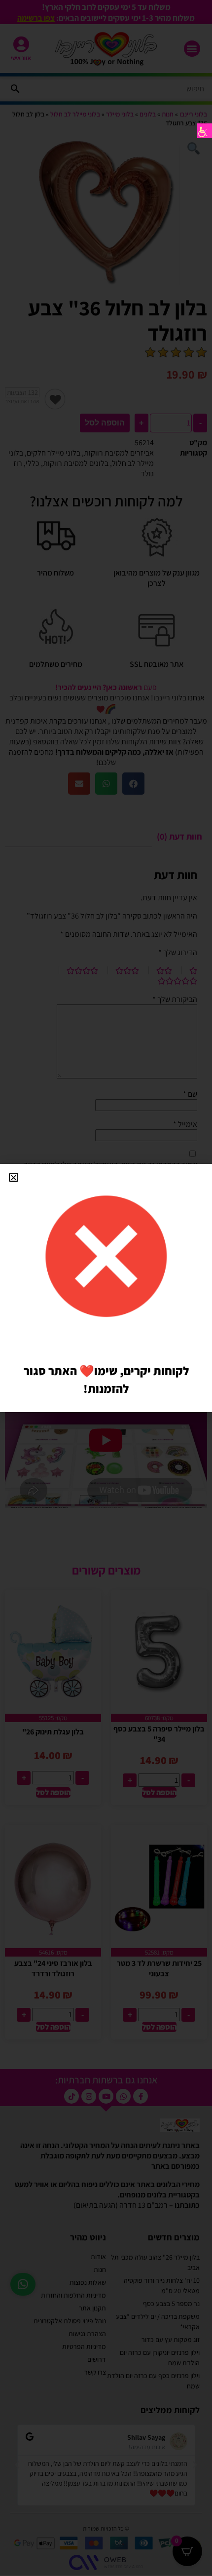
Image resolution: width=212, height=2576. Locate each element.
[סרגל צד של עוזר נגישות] (205, 131)
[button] (14, 1177)
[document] (106, 1288)
